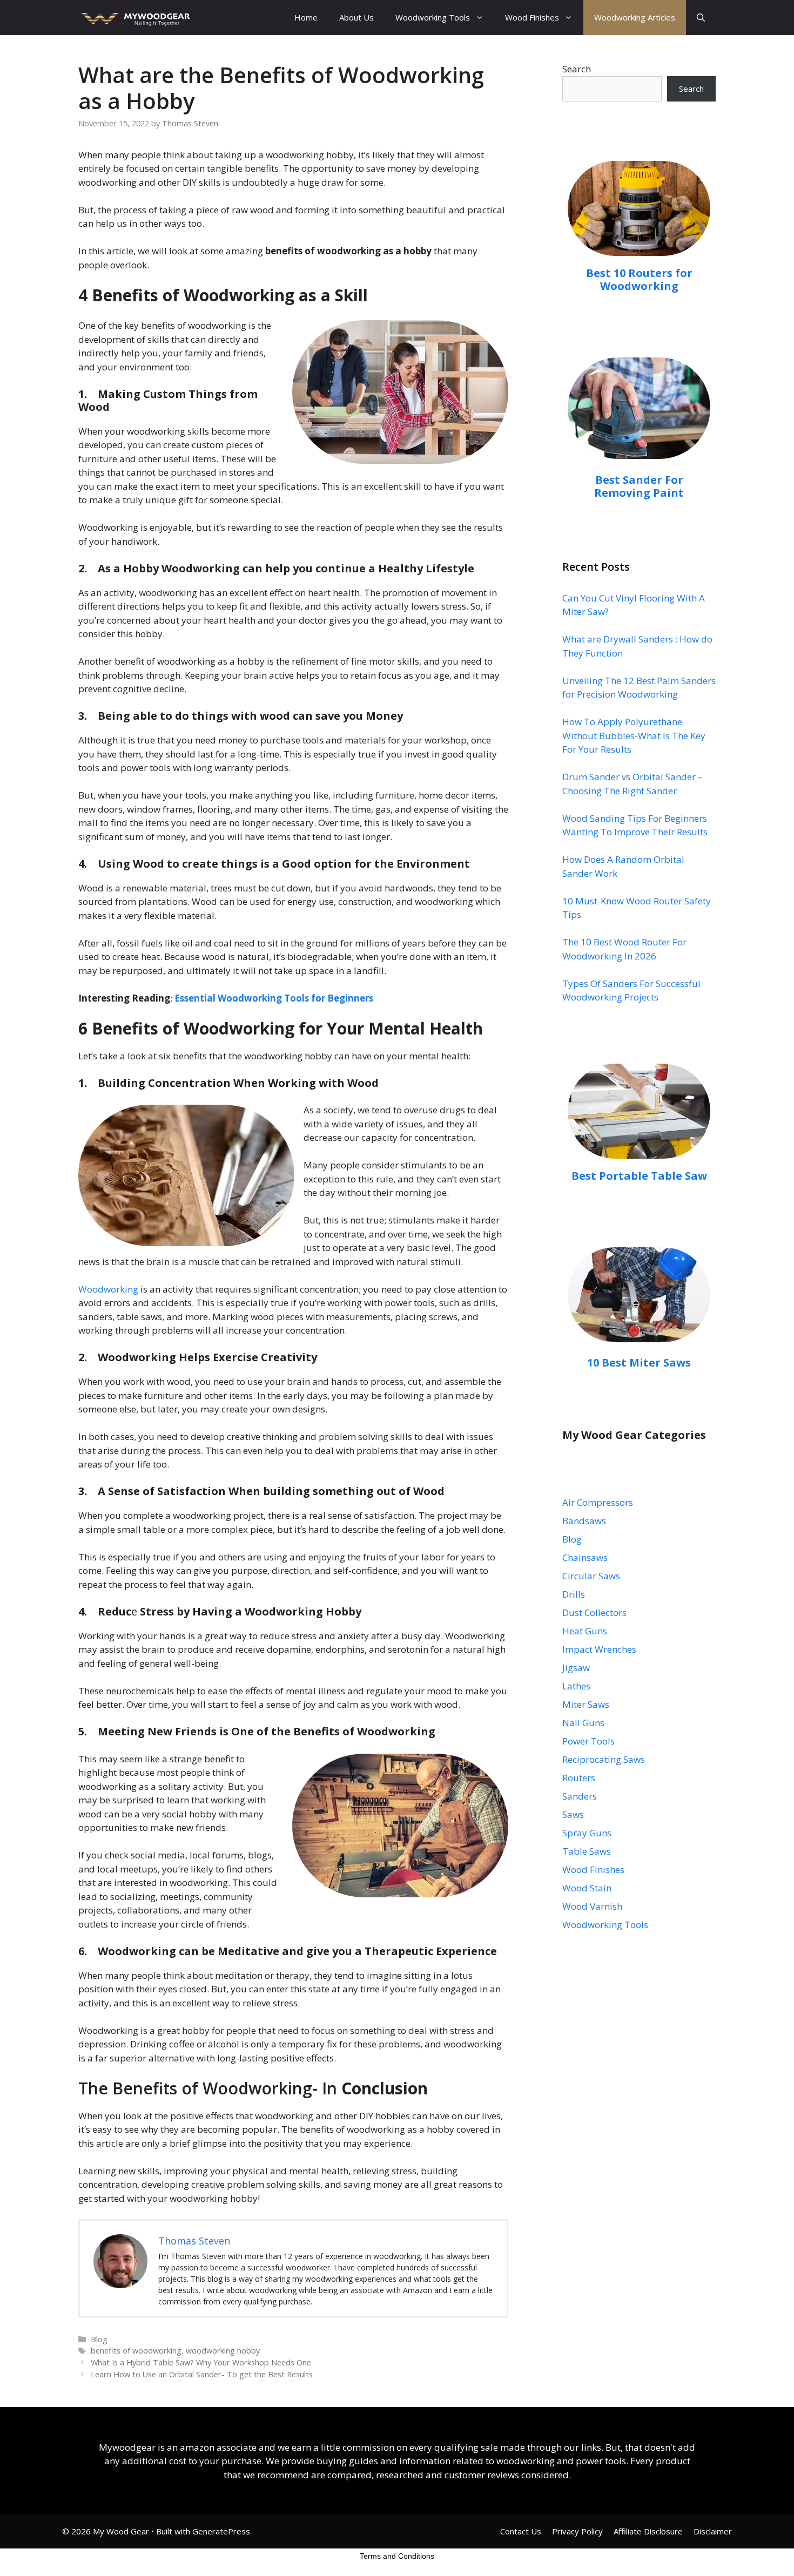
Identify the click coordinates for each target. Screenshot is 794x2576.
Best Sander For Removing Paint (639, 486)
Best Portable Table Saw (639, 1176)
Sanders (580, 1796)
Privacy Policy (577, 2531)
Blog (99, 2339)
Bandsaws (584, 1521)
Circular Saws (591, 1576)
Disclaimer (713, 2531)
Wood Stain (587, 1888)
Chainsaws (585, 1557)
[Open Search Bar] (701, 18)
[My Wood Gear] (134, 18)
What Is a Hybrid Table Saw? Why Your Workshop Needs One (201, 2362)
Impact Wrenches (599, 1649)
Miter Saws (586, 1704)
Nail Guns (583, 1723)
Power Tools (588, 1741)
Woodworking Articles (635, 17)
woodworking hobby (223, 2351)
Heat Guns (585, 1631)
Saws (573, 1814)
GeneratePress (221, 2531)
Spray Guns (587, 1833)
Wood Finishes (532, 17)
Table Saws (587, 1851)
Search (577, 69)
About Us (356, 17)
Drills (574, 1594)
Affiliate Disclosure (648, 2531)
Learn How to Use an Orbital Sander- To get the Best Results (202, 2374)
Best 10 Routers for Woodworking (639, 279)
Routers (579, 1778)
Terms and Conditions (397, 2556)
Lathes (576, 1686)
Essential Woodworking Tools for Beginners (274, 998)
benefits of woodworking (136, 2351)
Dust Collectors (594, 1612)
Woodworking (108, 1289)
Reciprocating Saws (604, 1759)
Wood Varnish (592, 1906)
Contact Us (521, 2531)
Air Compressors (598, 1502)
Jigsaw (576, 1668)
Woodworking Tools (433, 17)
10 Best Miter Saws (639, 1363)
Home (306, 17)
